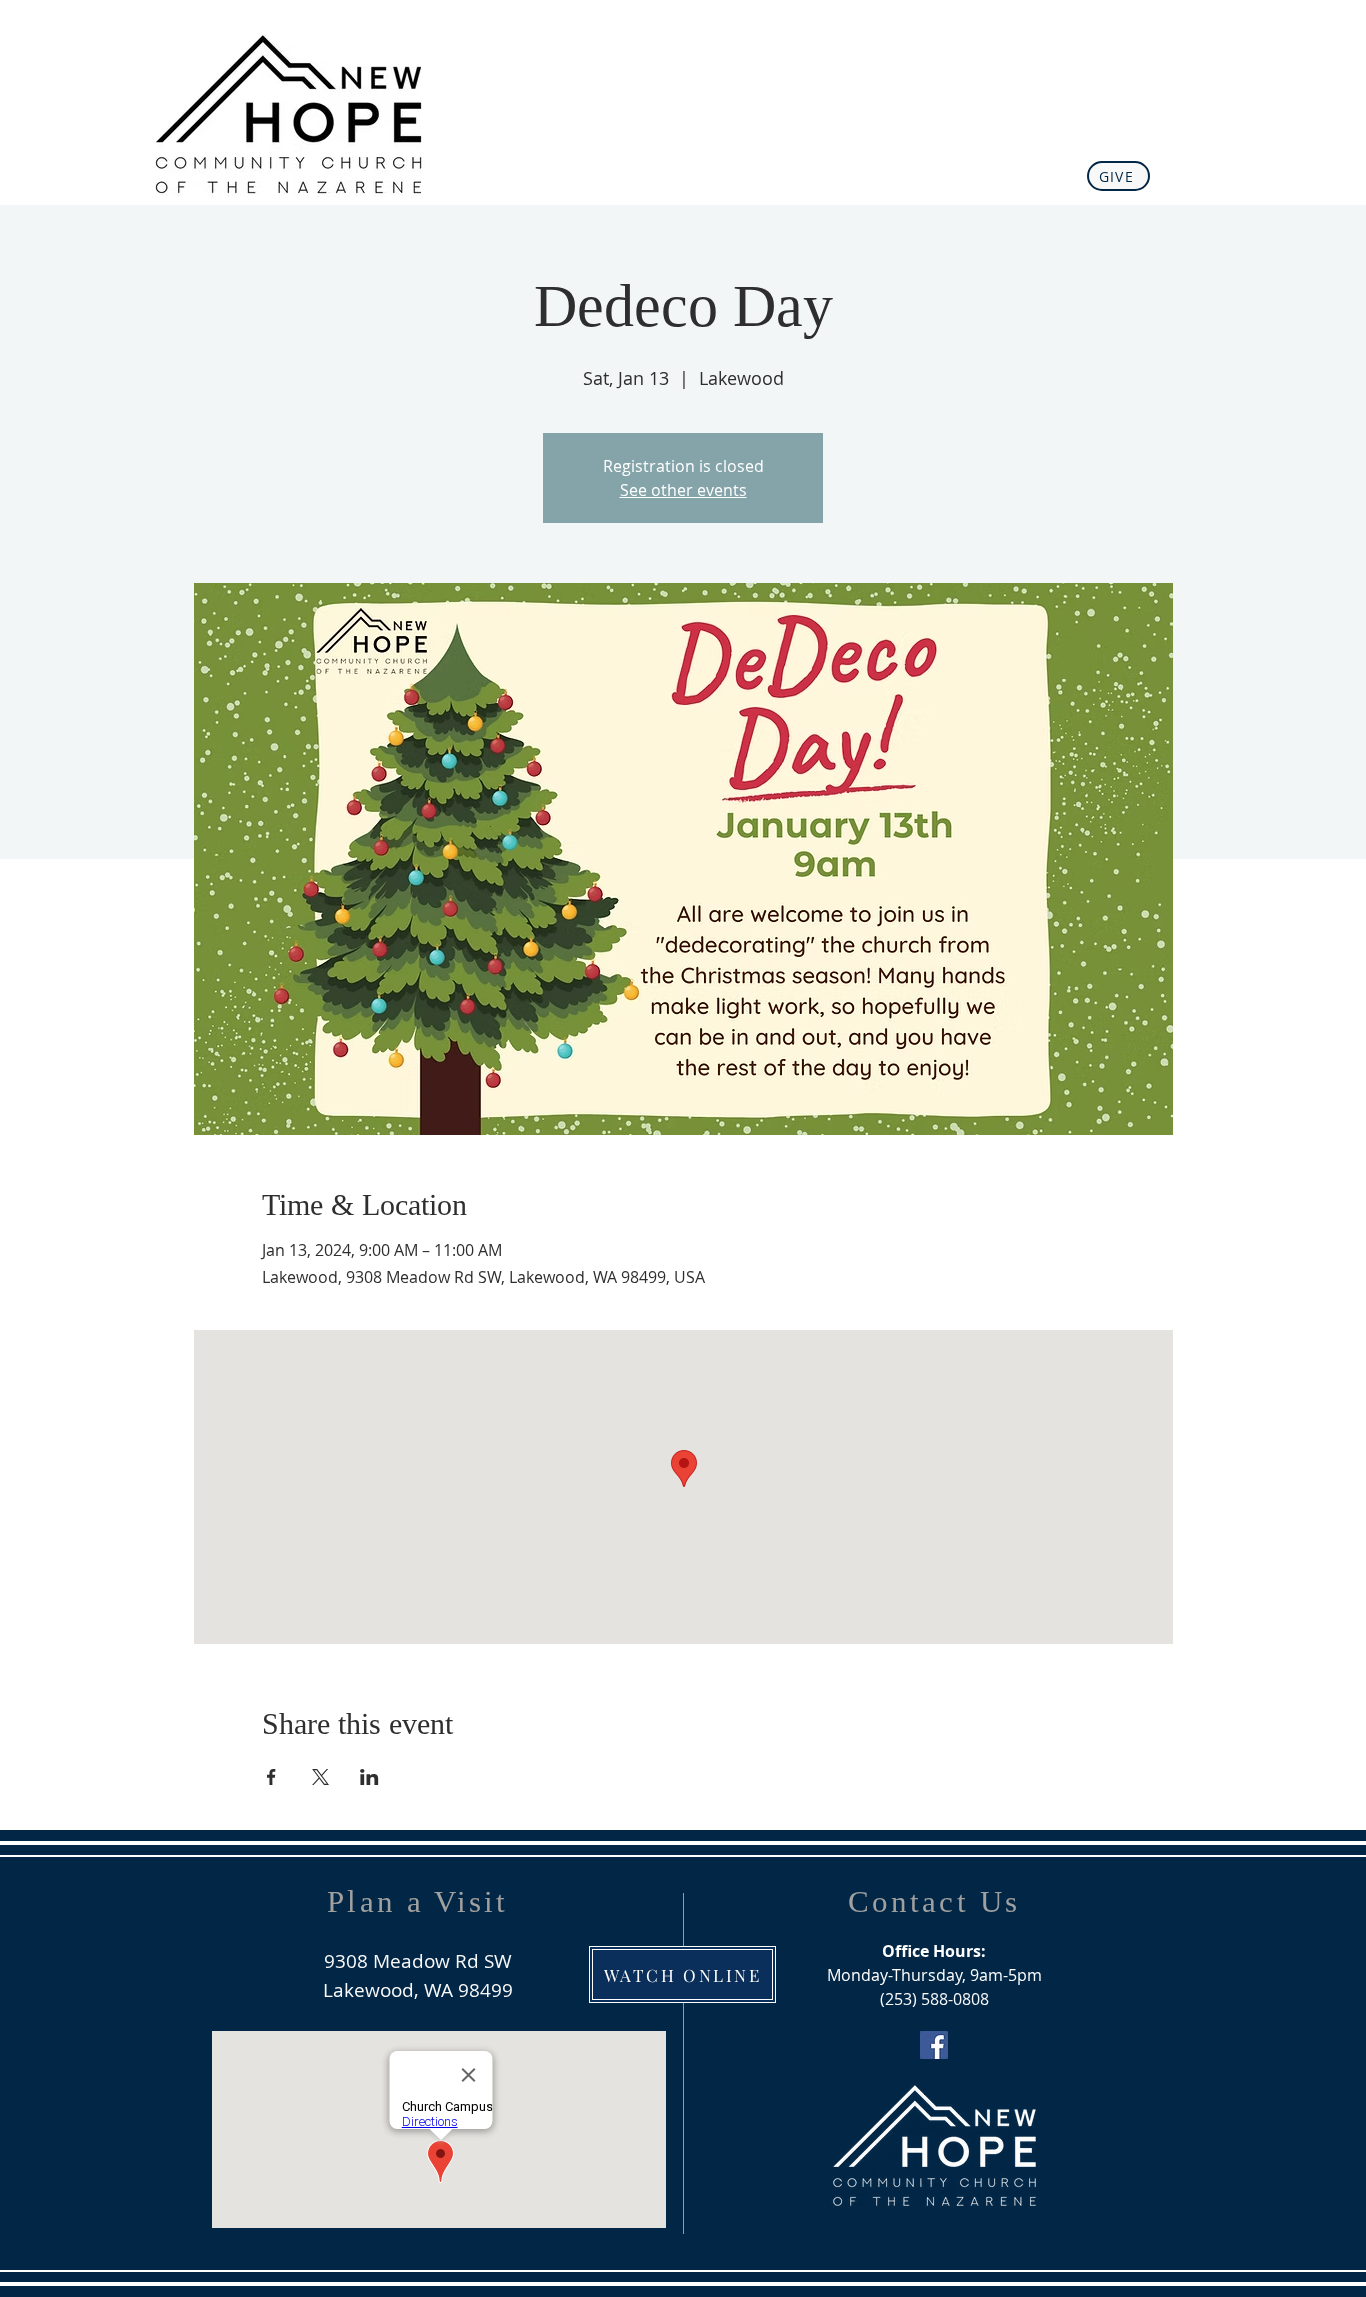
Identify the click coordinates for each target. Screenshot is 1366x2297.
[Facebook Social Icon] (934, 2045)
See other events (683, 490)
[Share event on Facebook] (271, 1777)
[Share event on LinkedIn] (369, 1777)
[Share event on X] (320, 1777)
